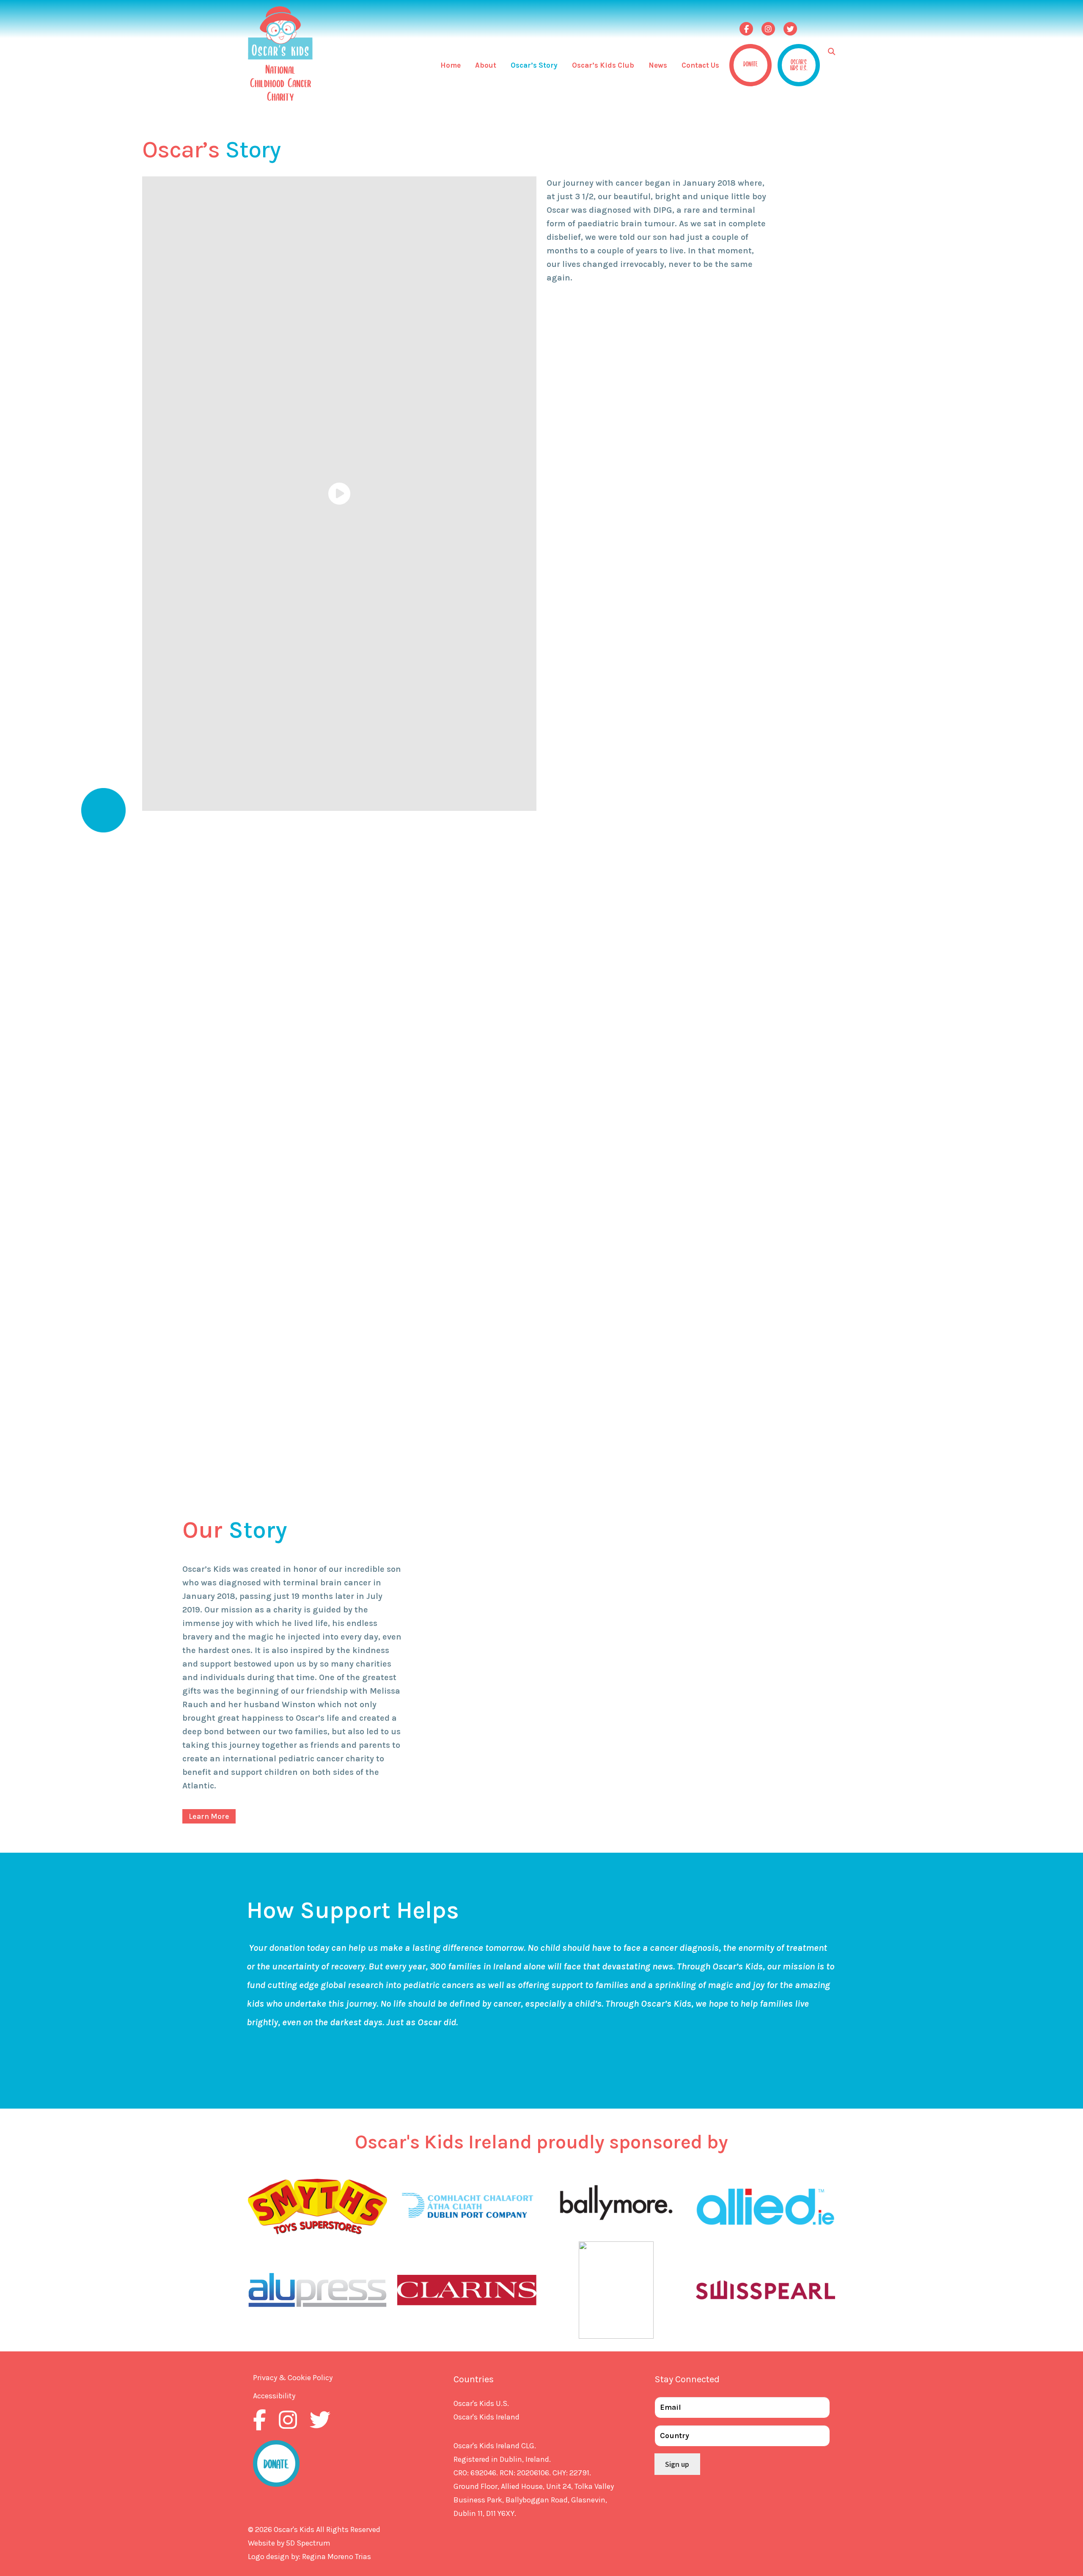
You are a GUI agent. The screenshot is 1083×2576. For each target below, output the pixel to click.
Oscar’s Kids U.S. (799, 64)
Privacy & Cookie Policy (293, 2378)
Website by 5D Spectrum (289, 2543)
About (486, 65)
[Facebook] (746, 29)
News (658, 65)
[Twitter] (790, 29)
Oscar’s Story (534, 65)
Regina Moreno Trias (337, 2557)
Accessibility (274, 2396)
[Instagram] (768, 29)
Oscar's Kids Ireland (487, 2417)
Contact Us (700, 65)
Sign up (677, 2464)
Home (451, 65)
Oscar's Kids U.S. (481, 2403)
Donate (750, 63)
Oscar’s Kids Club (603, 65)
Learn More (209, 1816)
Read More (568, 309)
